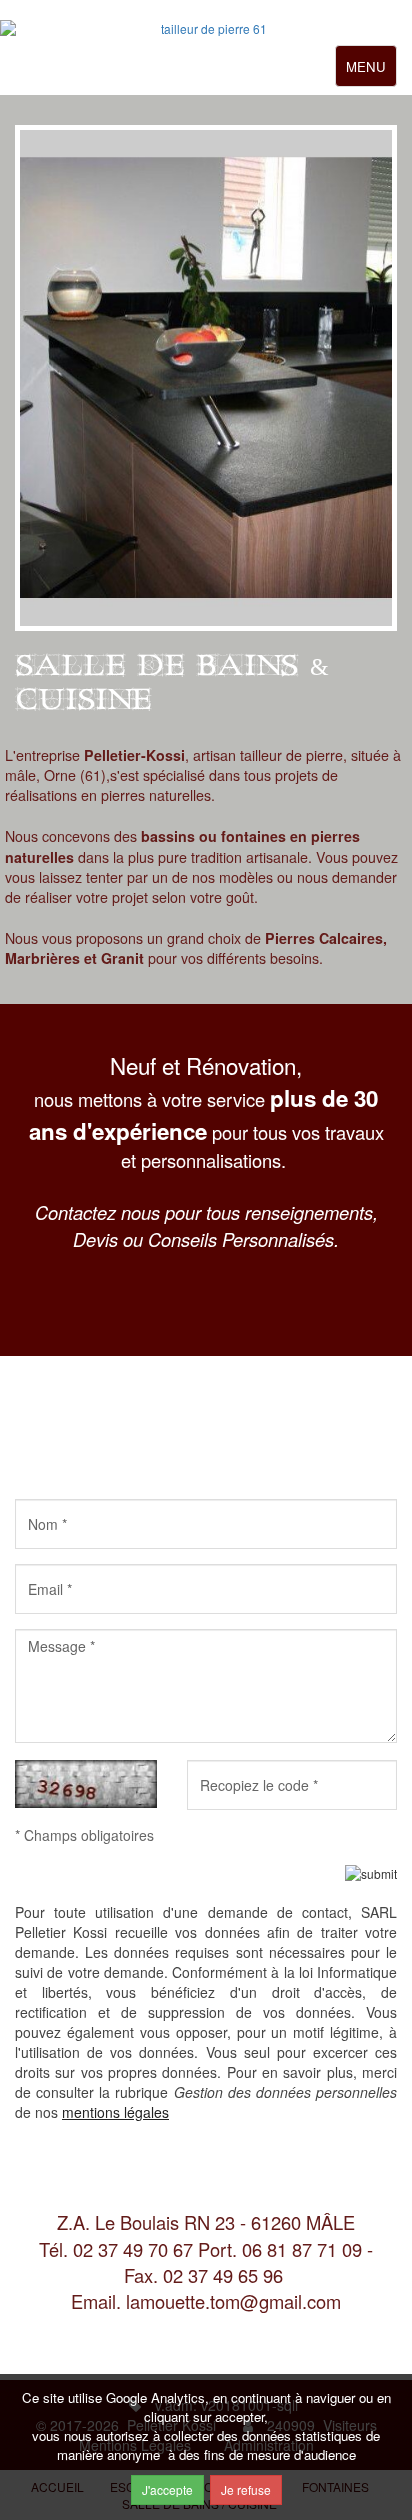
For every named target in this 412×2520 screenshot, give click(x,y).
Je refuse (246, 2489)
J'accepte (167, 2489)
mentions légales (115, 2112)
